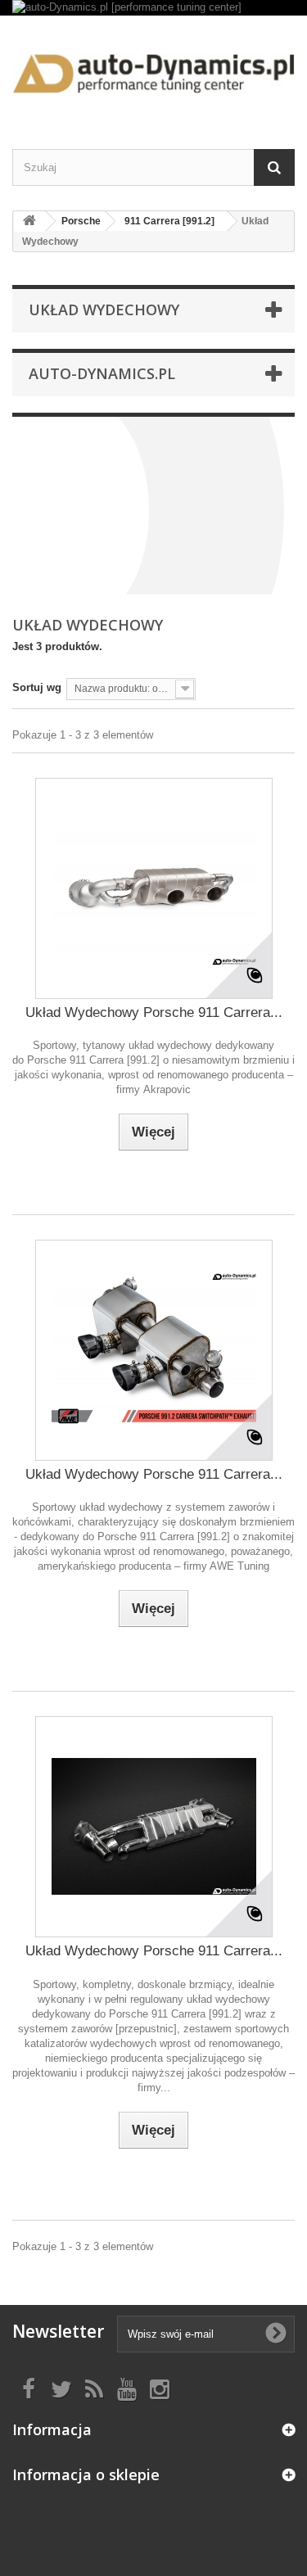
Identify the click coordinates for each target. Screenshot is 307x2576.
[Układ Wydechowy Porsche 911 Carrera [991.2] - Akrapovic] (154, 888)
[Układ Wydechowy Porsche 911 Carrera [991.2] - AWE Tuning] (154, 1350)
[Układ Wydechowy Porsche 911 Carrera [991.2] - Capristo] (154, 1827)
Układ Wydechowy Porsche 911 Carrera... (154, 1012)
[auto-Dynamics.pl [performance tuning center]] (153, 8)
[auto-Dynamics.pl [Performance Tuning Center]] (153, 68)
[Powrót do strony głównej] (29, 221)
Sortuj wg (37, 687)
